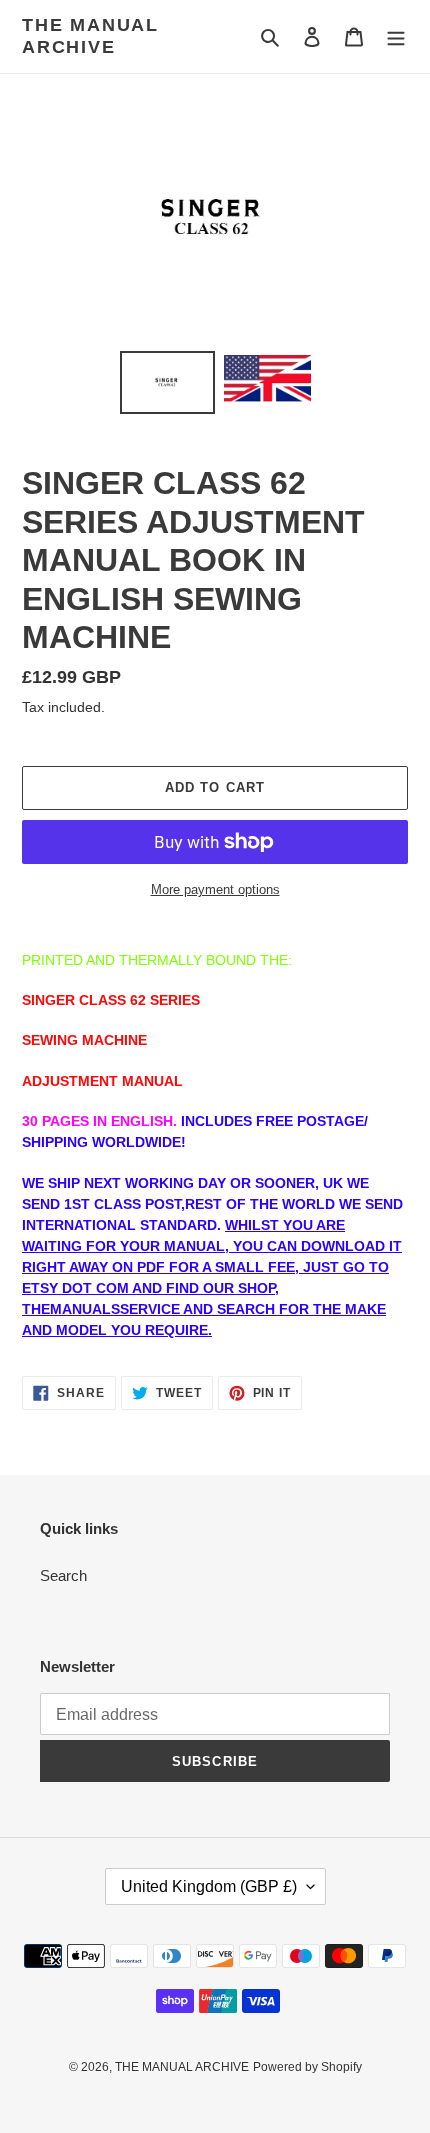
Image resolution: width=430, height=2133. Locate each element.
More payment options (215, 889)
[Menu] (396, 36)
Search (63, 1575)
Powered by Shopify (307, 2067)
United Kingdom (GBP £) (209, 1886)
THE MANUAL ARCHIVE (90, 36)
